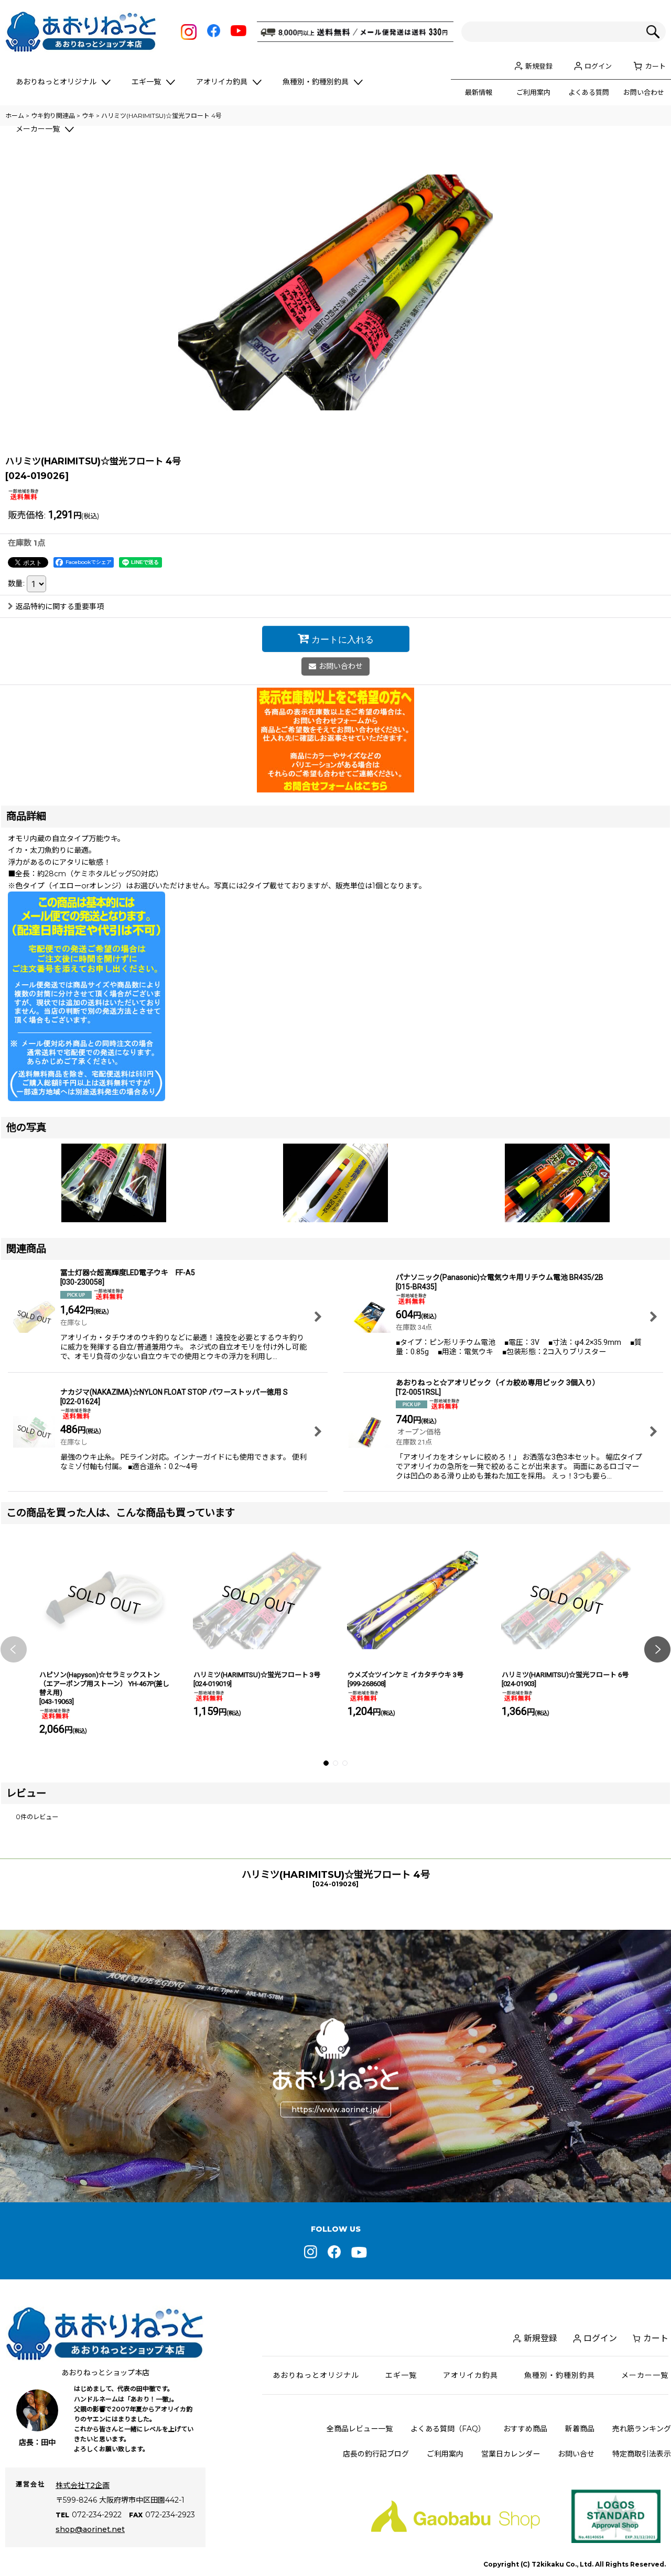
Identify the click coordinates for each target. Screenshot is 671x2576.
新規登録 (539, 66)
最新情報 (479, 92)
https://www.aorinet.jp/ (336, 2110)
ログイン (598, 66)
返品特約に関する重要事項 (60, 606)
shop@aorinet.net (90, 2529)
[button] (14, 1649)
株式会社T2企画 (83, 2485)
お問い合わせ (644, 92)
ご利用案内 (533, 92)
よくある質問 (589, 92)
